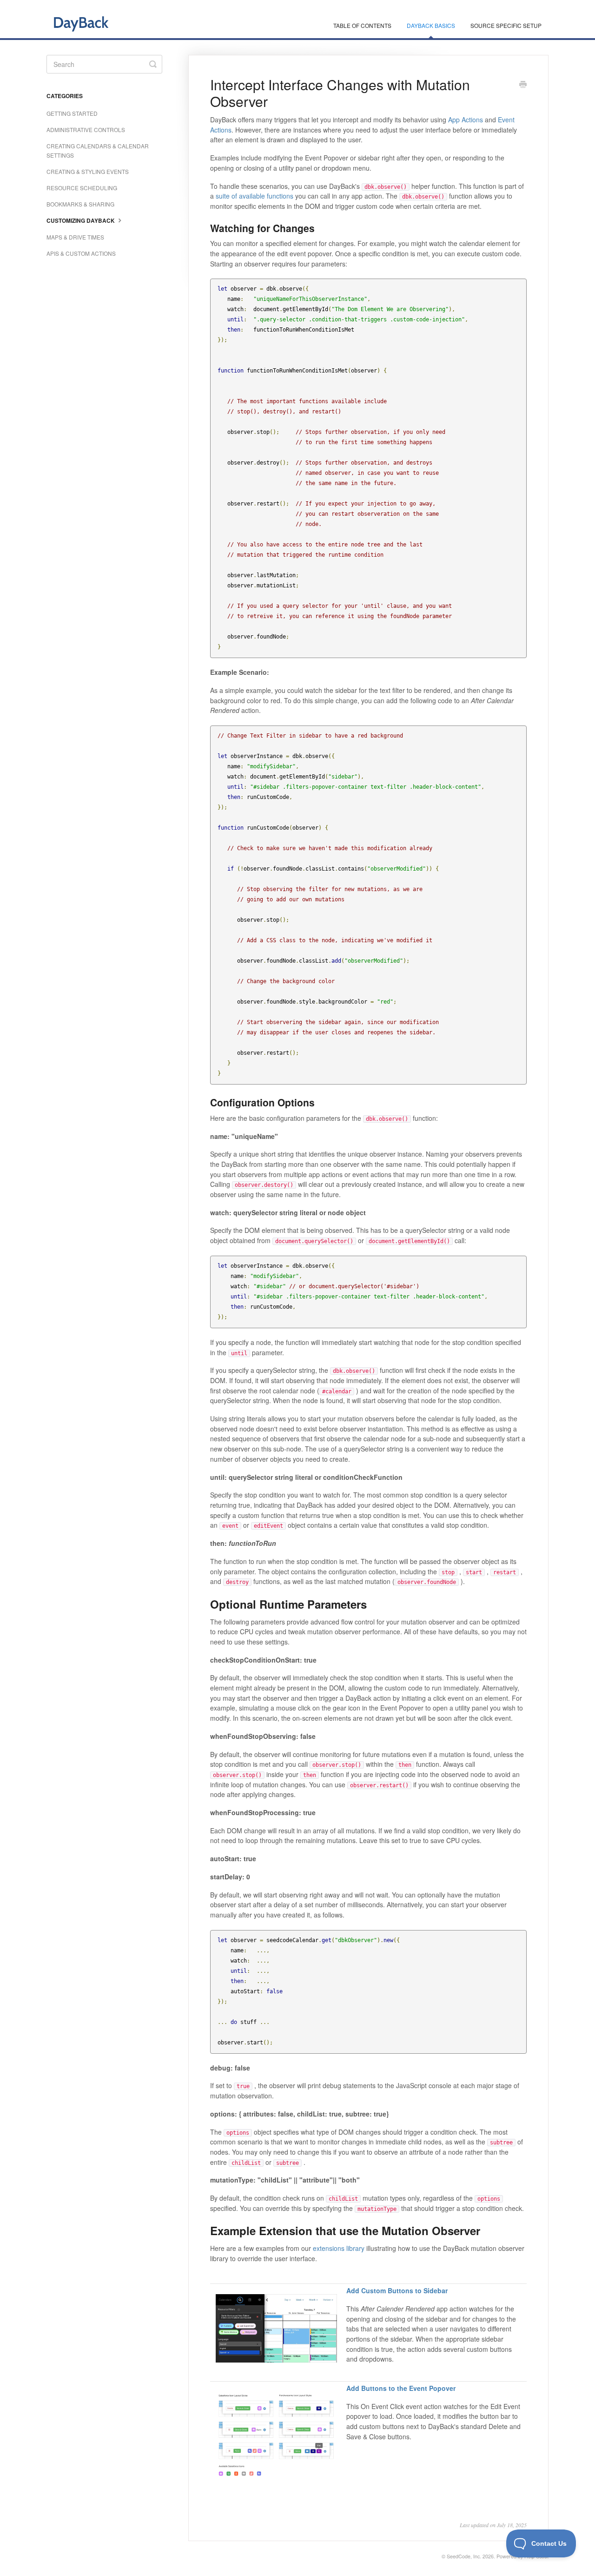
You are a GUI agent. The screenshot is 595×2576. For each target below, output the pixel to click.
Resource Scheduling (82, 188)
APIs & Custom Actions (81, 253)
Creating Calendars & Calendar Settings (98, 150)
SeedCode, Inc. (464, 2556)
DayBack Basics (431, 25)
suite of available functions (255, 196)
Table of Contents (362, 25)
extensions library (339, 2248)
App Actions (466, 120)
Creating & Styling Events (88, 171)
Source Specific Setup (506, 25)
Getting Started (72, 113)
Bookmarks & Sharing (80, 204)
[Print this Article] (523, 85)
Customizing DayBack (81, 221)
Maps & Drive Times (75, 237)
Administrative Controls (86, 130)
